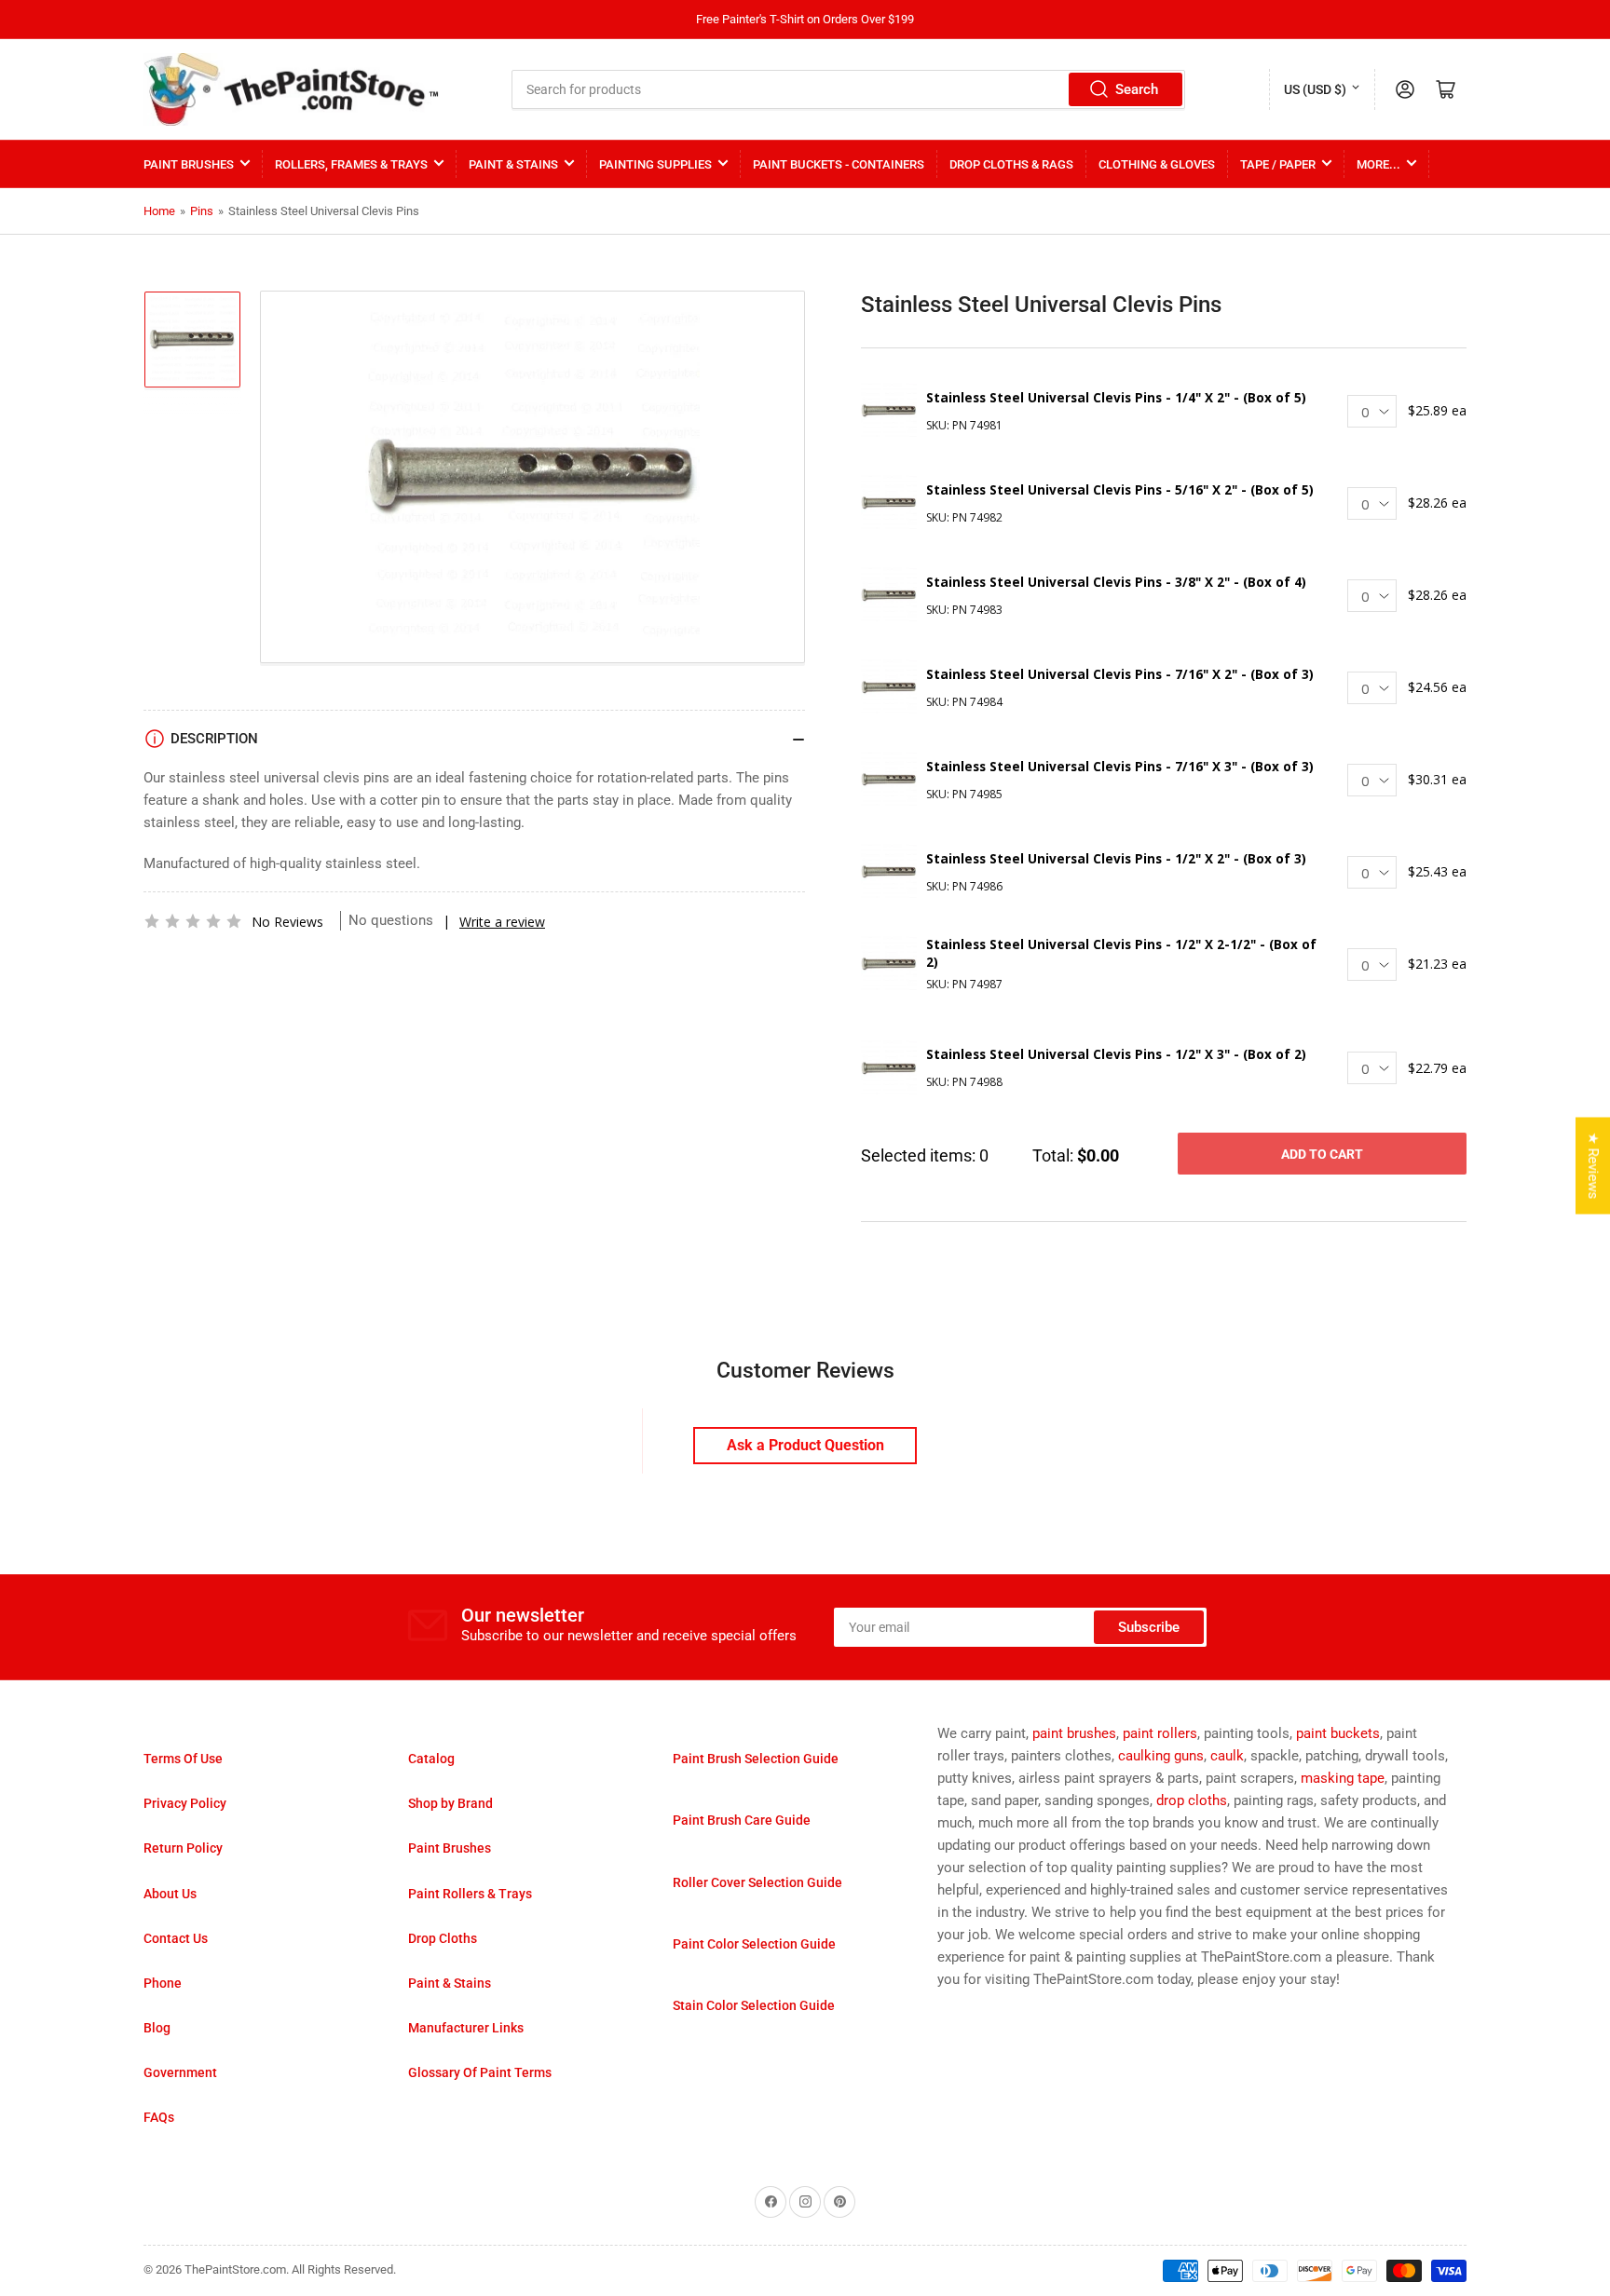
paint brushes (1074, 1733)
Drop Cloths (443, 1938)
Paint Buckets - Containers (839, 164)
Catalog (431, 1759)
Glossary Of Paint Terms (480, 2072)
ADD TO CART (1322, 1154)
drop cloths (1192, 1800)
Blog (157, 2028)
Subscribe (1149, 1627)
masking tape (1343, 1778)
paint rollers (1160, 1733)
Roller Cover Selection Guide (757, 1882)
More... (1378, 164)
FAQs (159, 2117)
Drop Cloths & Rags (1011, 164)
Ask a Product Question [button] (805, 1445)
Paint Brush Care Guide (742, 1820)
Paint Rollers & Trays (470, 1894)
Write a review (502, 922)
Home (159, 211)
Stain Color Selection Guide (754, 2005)
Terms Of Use (183, 1759)
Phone (163, 1983)
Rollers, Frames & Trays (351, 164)
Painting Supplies (655, 164)
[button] (193, 921)
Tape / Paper (1278, 164)
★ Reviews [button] (1593, 1165)
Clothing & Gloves (1157, 164)
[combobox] (849, 89)
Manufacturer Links (466, 2028)
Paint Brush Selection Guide (756, 1759)
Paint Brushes (189, 164)
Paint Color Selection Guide (754, 1944)
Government (180, 2072)
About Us (170, 1894)
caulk (1227, 1756)
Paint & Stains (513, 164)
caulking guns (1161, 1756)
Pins (202, 211)
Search (1137, 89)
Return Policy (183, 1848)
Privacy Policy (185, 1803)
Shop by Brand (450, 1803)
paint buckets (1338, 1733)
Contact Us (176, 1938)
